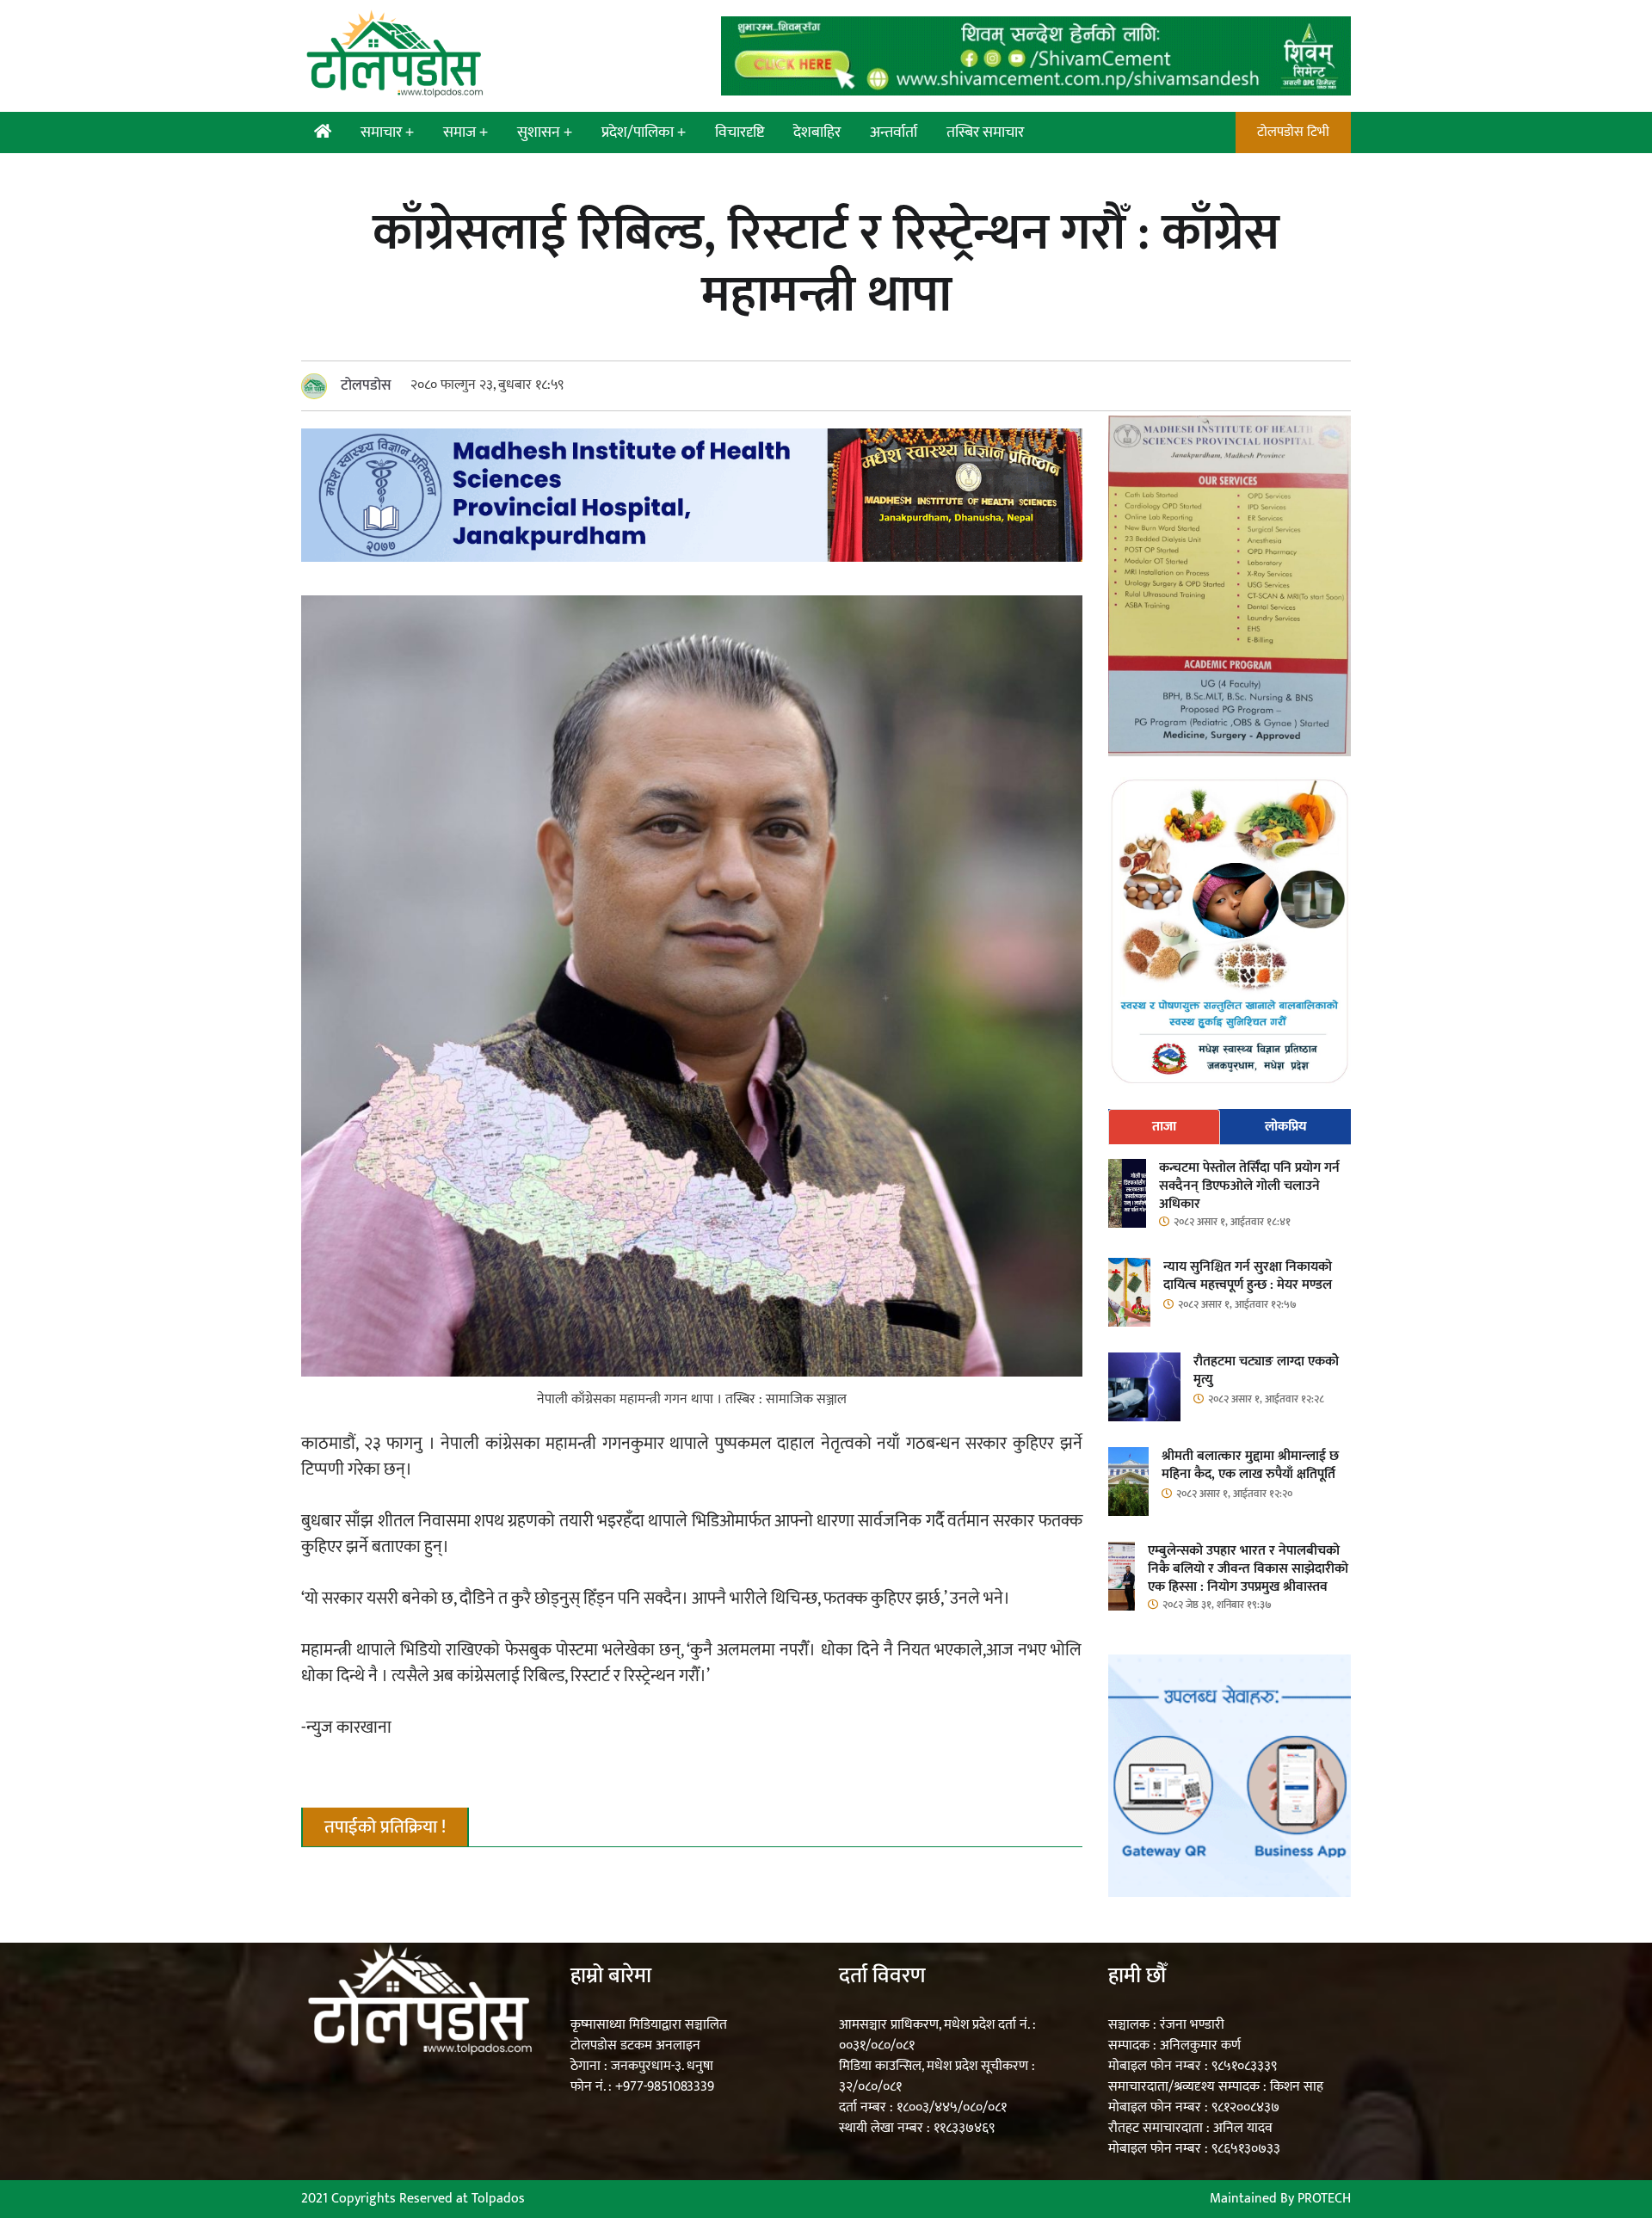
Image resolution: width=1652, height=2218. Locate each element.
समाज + (465, 132)
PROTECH (1324, 2199)
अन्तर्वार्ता (894, 132)
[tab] (1165, 1127)
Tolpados (498, 2199)
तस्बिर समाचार (985, 132)
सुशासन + (545, 132)
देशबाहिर (817, 132)
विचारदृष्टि (740, 132)
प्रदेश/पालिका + (644, 132)
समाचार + (387, 132)
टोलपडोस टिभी (1293, 132)
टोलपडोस (366, 385)
